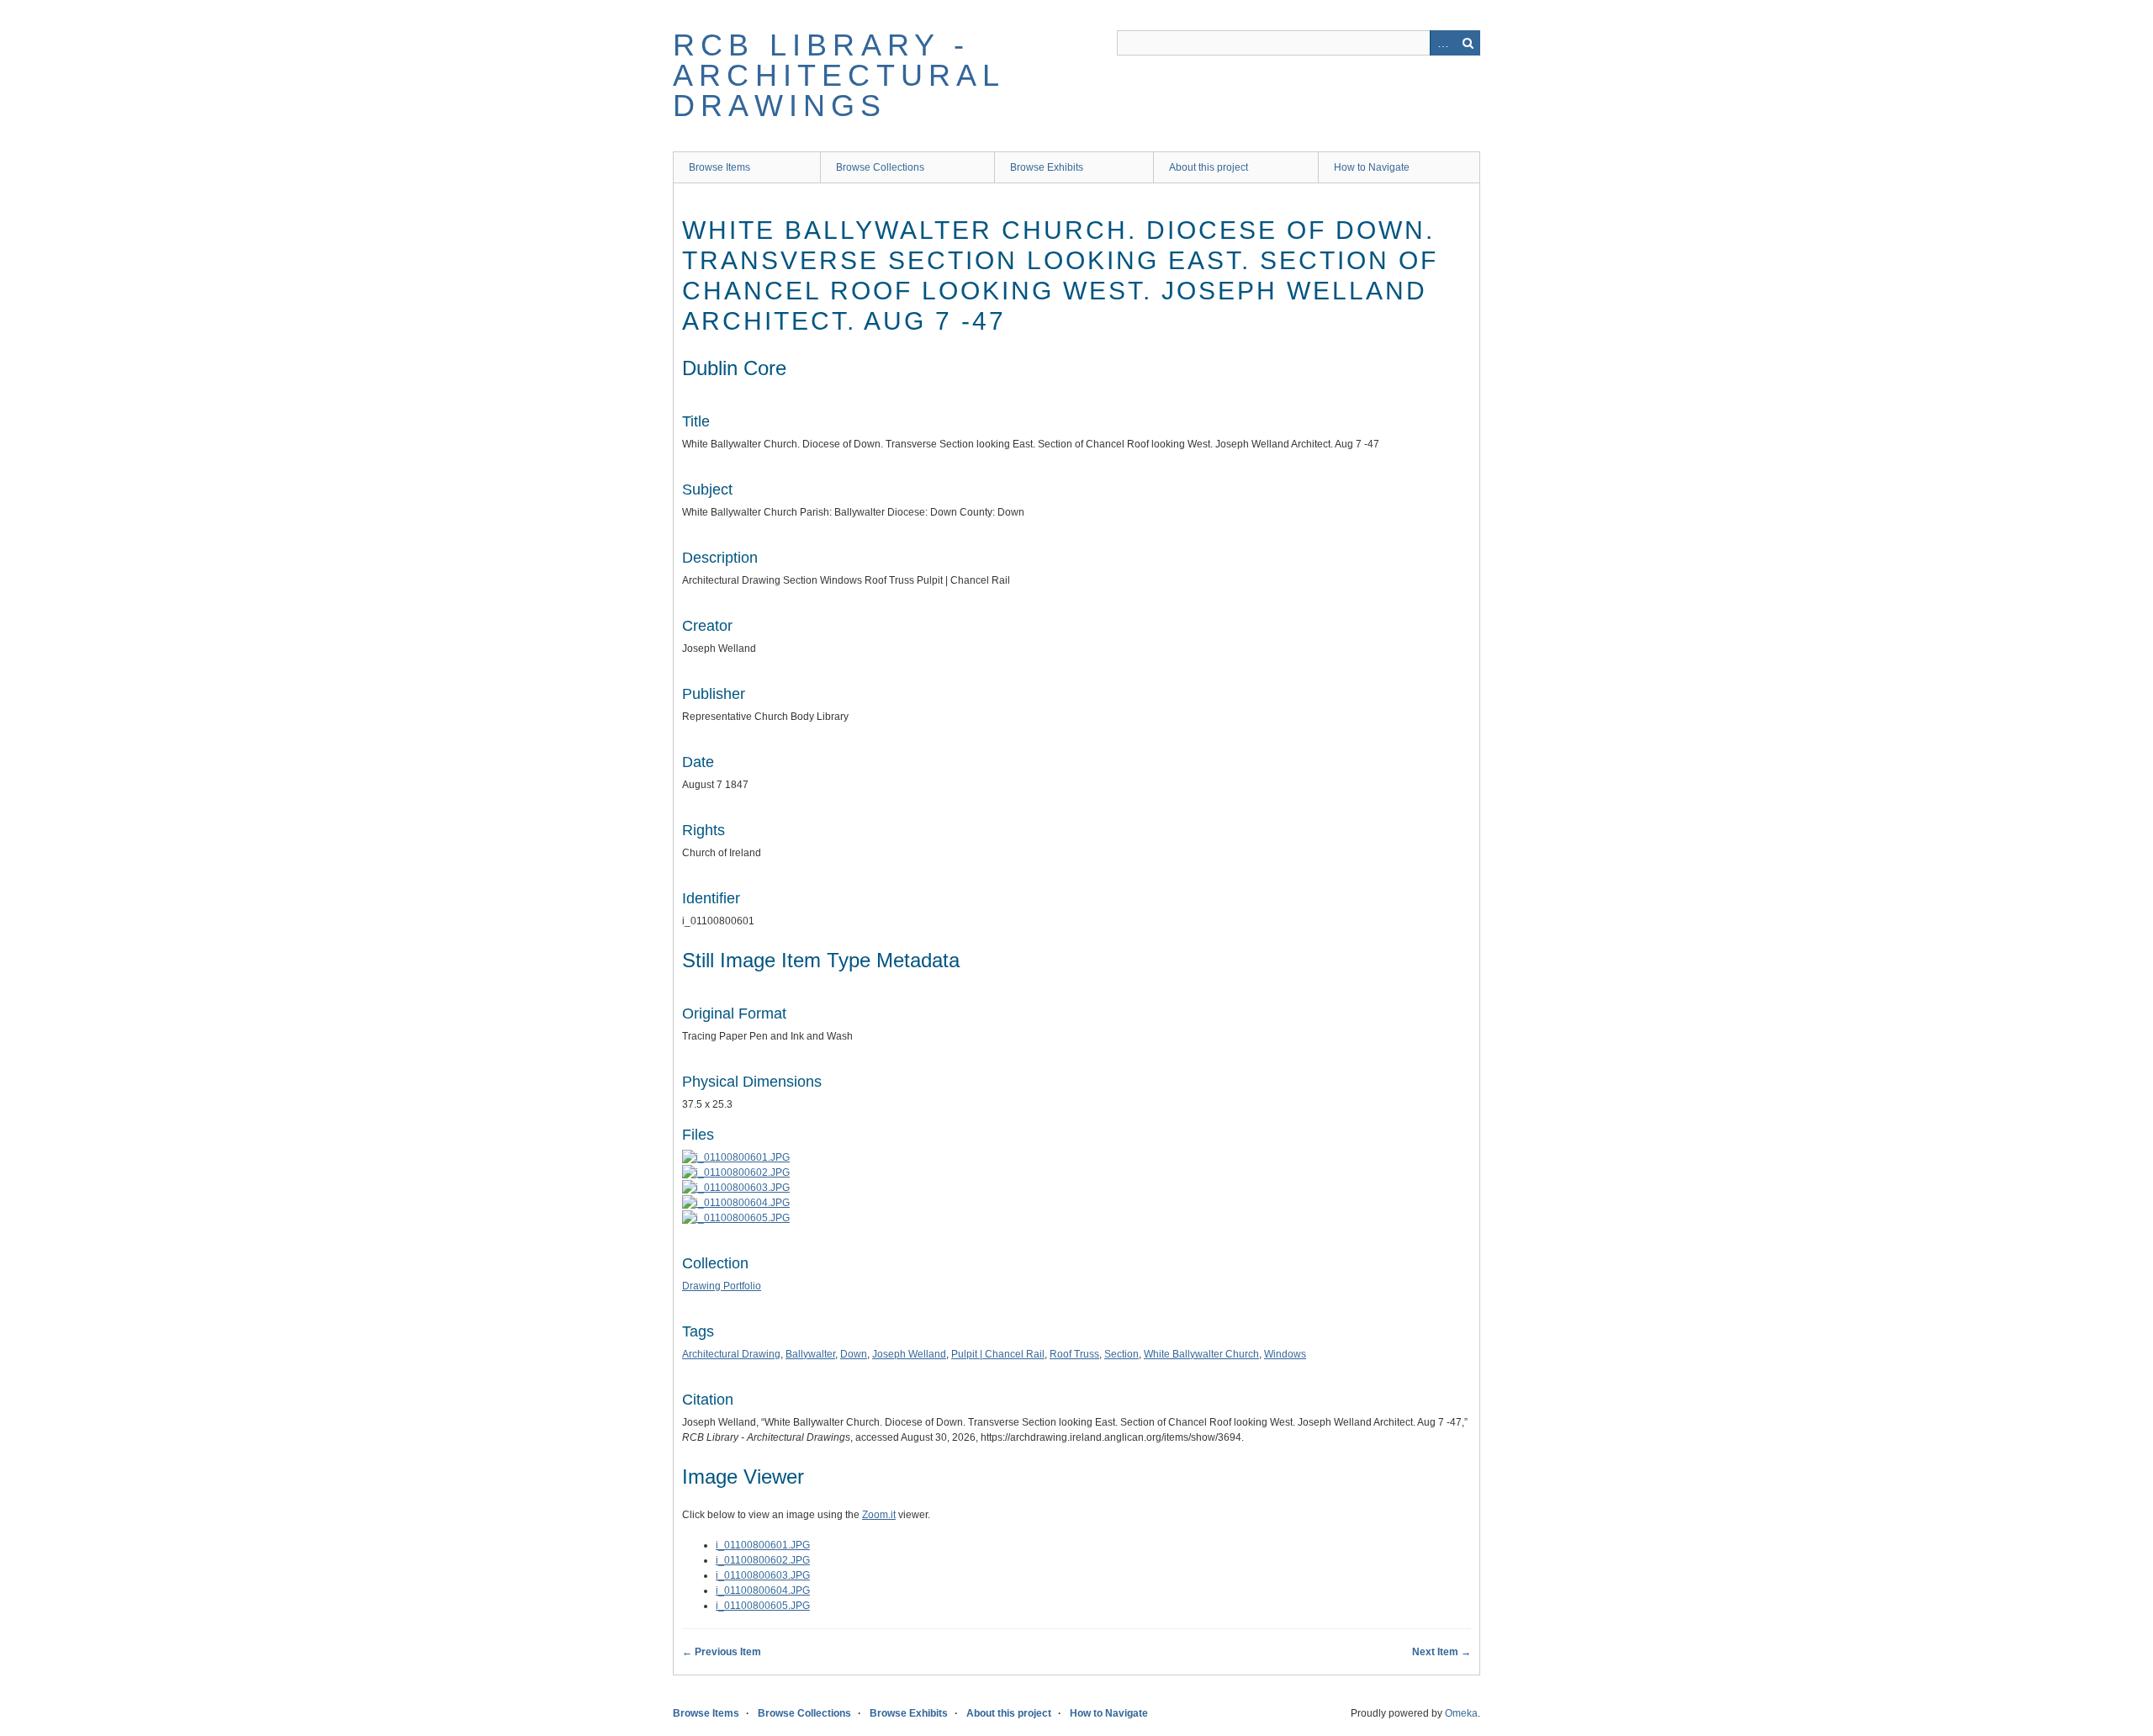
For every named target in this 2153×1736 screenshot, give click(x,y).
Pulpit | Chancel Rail (998, 1354)
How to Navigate (1372, 167)
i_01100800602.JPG (763, 1560)
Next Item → (1442, 1652)
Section (1121, 1354)
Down (854, 1354)
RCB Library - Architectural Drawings (839, 75)
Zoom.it (879, 1515)
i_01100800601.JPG (763, 1545)
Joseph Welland (909, 1354)
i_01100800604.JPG (763, 1590)
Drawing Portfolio (722, 1286)
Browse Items (719, 167)
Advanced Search (1442, 43)
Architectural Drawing (731, 1354)
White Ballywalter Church (1201, 1354)
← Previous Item (722, 1652)
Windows (1285, 1354)
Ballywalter (810, 1354)
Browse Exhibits (1047, 167)
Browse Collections (880, 167)
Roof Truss (1074, 1354)
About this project (1209, 167)
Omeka (1461, 1713)
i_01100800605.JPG (763, 1606)
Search (1468, 43)
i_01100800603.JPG (763, 1575)
